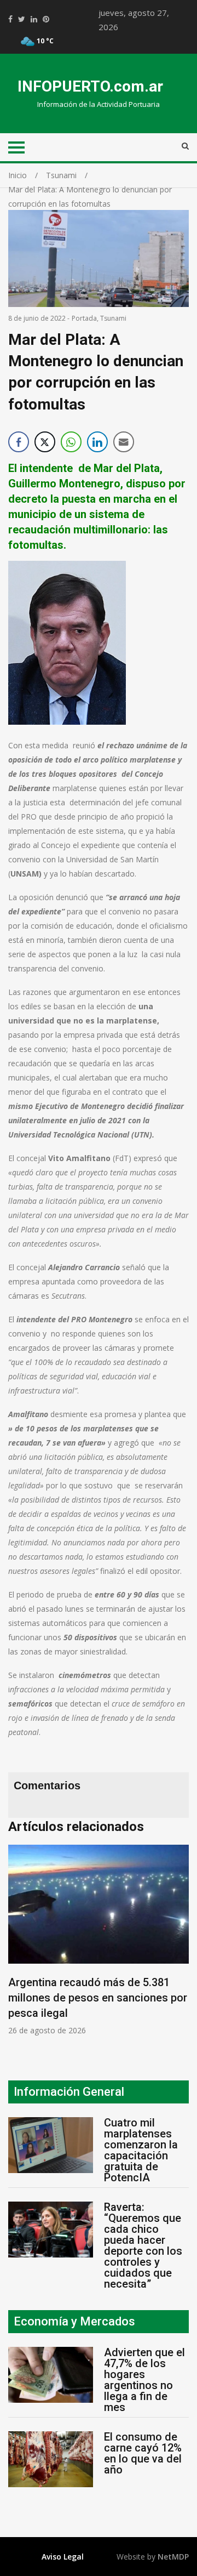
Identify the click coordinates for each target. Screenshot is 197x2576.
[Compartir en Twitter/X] (45, 442)
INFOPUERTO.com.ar (90, 86)
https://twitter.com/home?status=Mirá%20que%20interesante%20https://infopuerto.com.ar (22, 19)
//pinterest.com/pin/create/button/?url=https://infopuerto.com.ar (46, 19)
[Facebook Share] (19, 442)
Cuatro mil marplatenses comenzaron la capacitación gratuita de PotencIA (141, 2150)
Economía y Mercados (74, 2321)
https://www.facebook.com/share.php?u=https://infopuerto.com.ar (10, 19)
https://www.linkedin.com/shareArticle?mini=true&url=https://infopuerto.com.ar (34, 19)
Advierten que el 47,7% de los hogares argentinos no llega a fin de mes (144, 2380)
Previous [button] (19, 1945)
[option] (99, 1940)
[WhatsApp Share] (71, 442)
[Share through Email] (124, 442)
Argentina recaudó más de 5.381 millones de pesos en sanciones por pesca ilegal (98, 1998)
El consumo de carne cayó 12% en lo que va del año (143, 2453)
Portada (84, 318)
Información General (69, 2092)
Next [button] (183, 1945)
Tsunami (113, 318)
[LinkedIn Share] (97, 442)
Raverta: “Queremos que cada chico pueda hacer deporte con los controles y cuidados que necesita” (143, 2245)
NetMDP (173, 2557)
